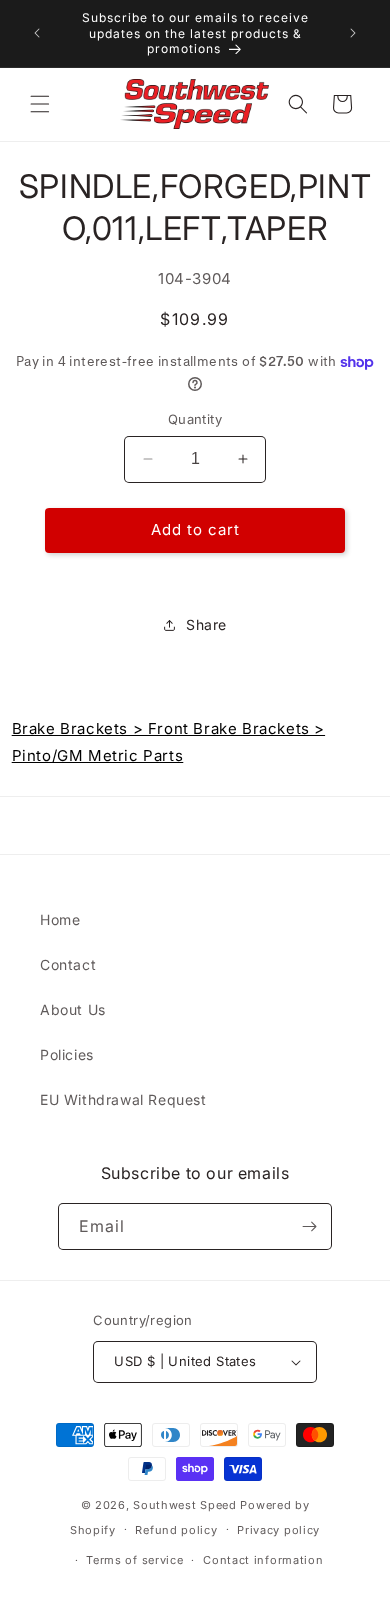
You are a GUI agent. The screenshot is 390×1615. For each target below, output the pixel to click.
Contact (68, 964)
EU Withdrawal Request (123, 1099)
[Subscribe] (309, 1226)
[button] (40, 104)
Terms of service (134, 1560)
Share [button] (206, 624)
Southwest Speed (185, 1505)
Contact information (263, 1560)
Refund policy (176, 1530)
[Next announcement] (353, 33)
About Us (73, 1009)
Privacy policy (278, 1530)
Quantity (195, 419)
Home (60, 919)
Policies (67, 1054)
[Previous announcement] (37, 33)
